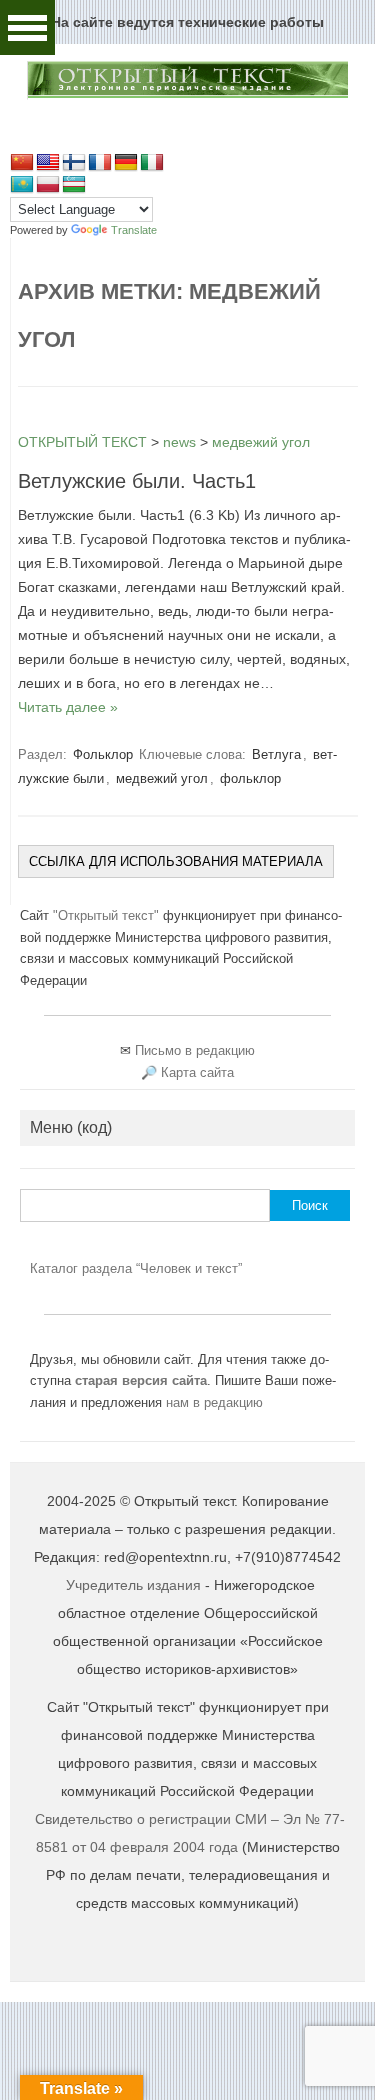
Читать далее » (68, 707)
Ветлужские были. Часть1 (137, 481)
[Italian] (152, 163)
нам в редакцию (214, 1402)
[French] (100, 163)
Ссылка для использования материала (176, 861)
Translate (134, 230)
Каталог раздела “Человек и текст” (136, 1268)
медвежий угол (162, 778)
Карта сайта (197, 1072)
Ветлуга (276, 754)
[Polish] (48, 185)
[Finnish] (74, 163)
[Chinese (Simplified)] (22, 163)
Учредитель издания (133, 1585)
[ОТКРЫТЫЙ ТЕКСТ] (187, 95)
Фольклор (103, 754)
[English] (48, 163)
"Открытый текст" (108, 915)
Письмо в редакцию (195, 1050)
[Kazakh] (22, 185)
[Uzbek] (74, 185)
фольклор (250, 778)
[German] (126, 163)
